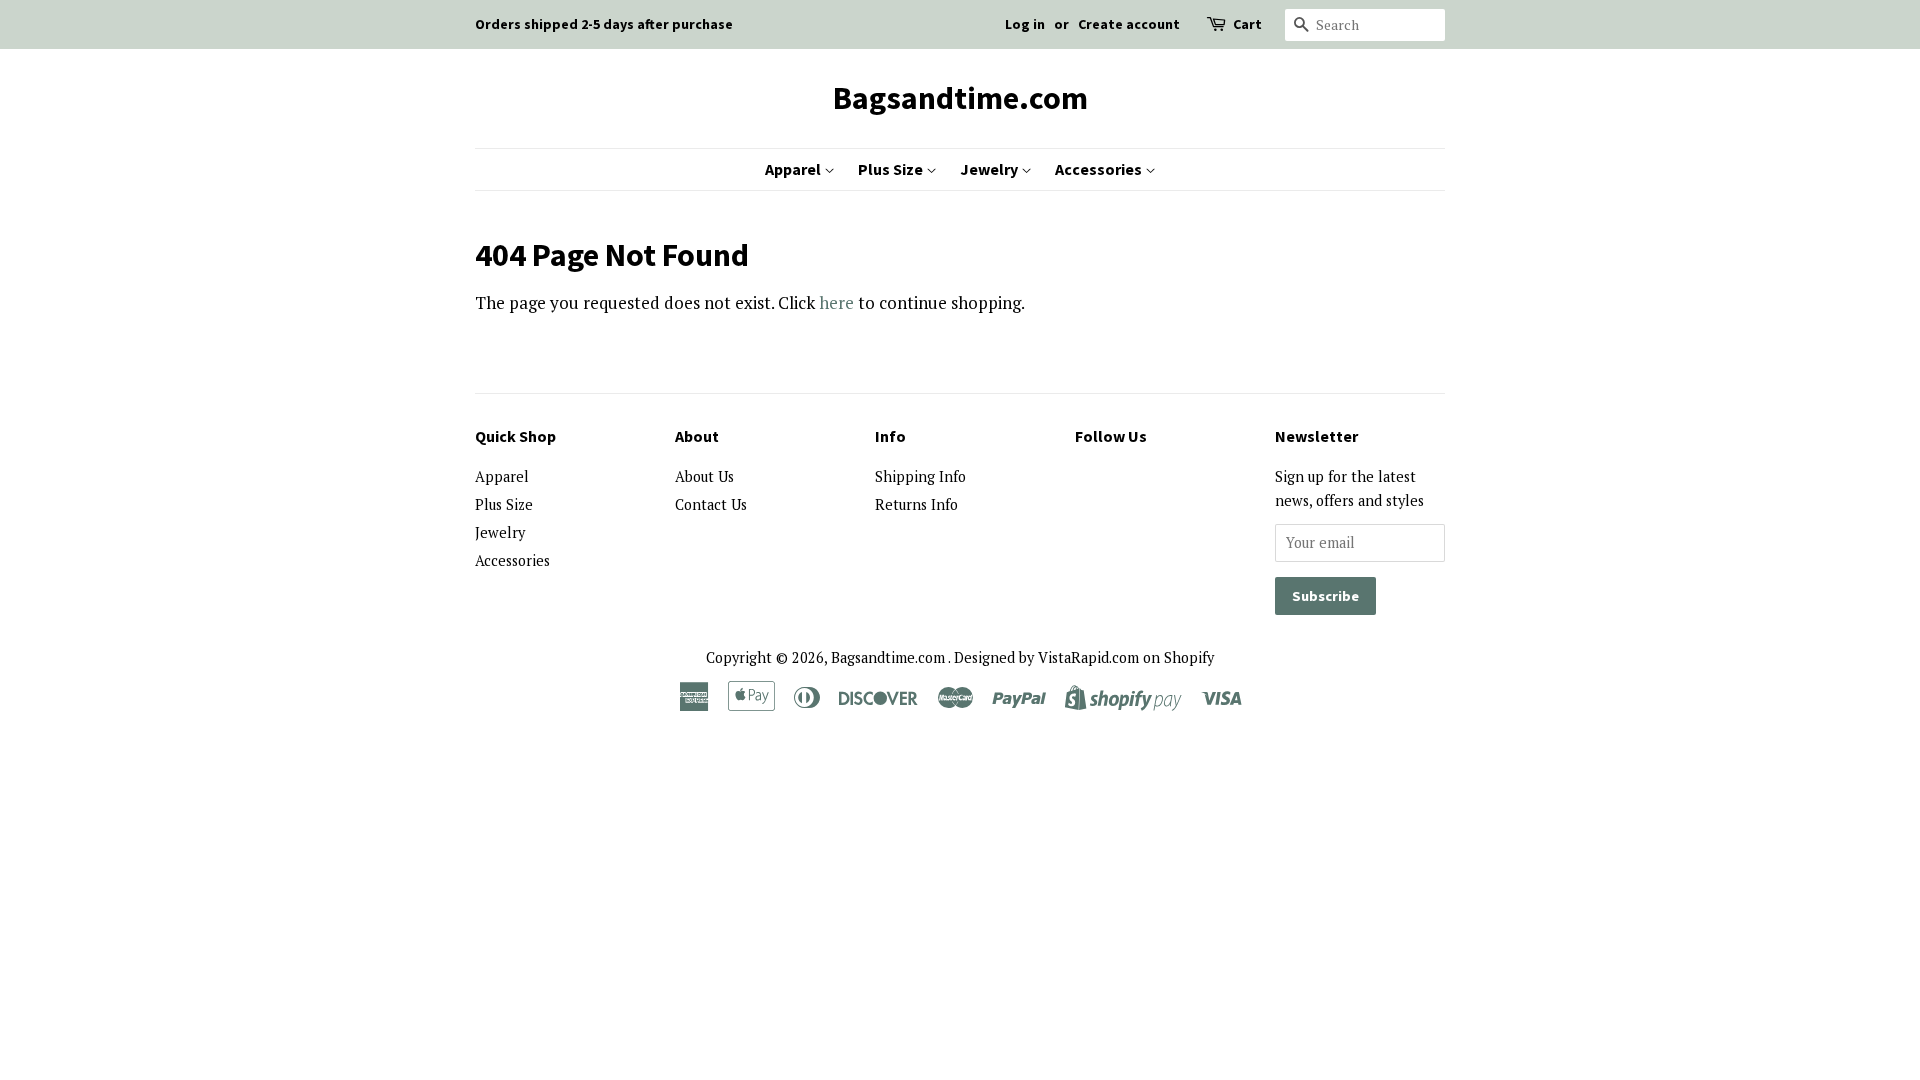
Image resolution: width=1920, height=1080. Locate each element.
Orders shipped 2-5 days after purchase (604, 24)
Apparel (794, 169)
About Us (704, 476)
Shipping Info (920, 476)
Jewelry (990, 169)
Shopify (1189, 657)
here (836, 302)
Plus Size (892, 169)
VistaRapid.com (1088, 657)
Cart (1247, 24)
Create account (1129, 24)
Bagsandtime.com (960, 98)
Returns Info (916, 504)
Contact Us (711, 504)
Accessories (1100, 169)
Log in (1025, 24)
